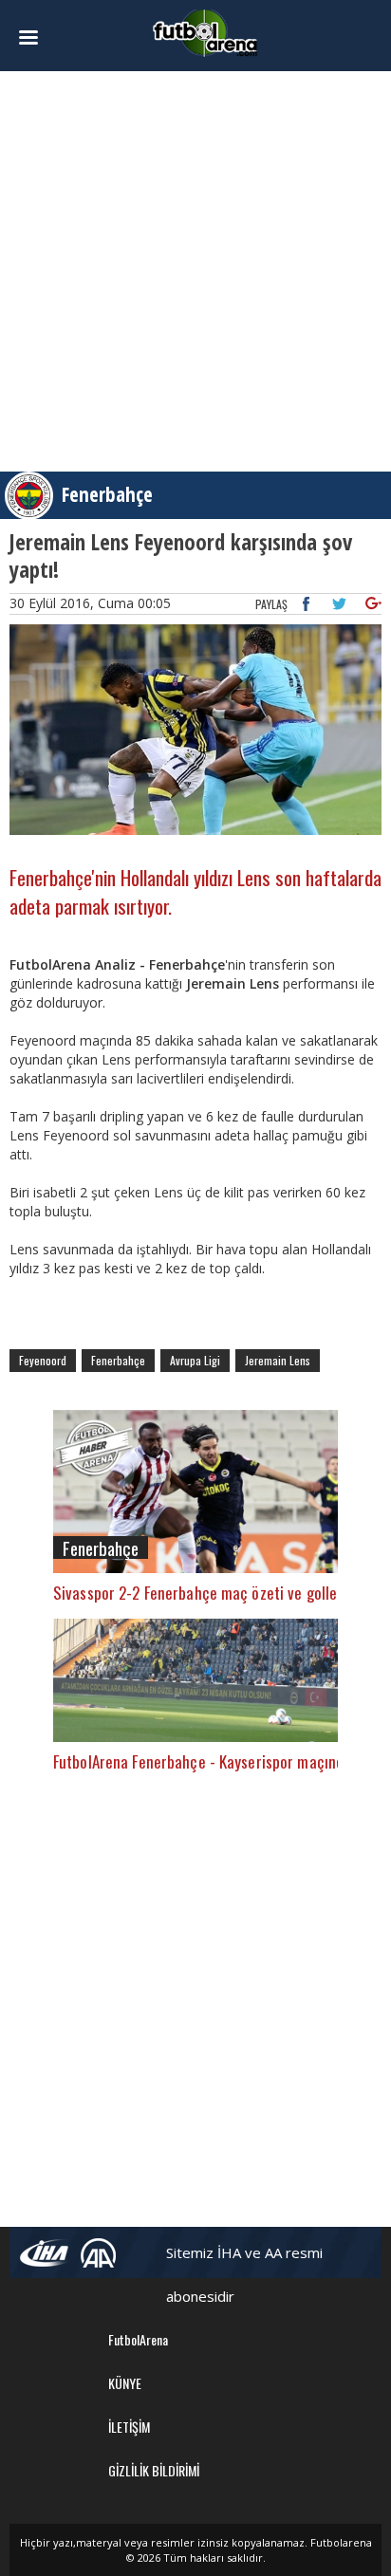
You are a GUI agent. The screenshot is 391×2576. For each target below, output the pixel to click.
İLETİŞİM (129, 2427)
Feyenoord (43, 1360)
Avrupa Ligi (195, 1360)
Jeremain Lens (278, 1360)
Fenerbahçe (107, 494)
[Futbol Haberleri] (205, 32)
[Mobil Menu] (37, 38)
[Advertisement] (195, 271)
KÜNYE (125, 2383)
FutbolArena (138, 2339)
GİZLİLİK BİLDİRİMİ (154, 2470)
